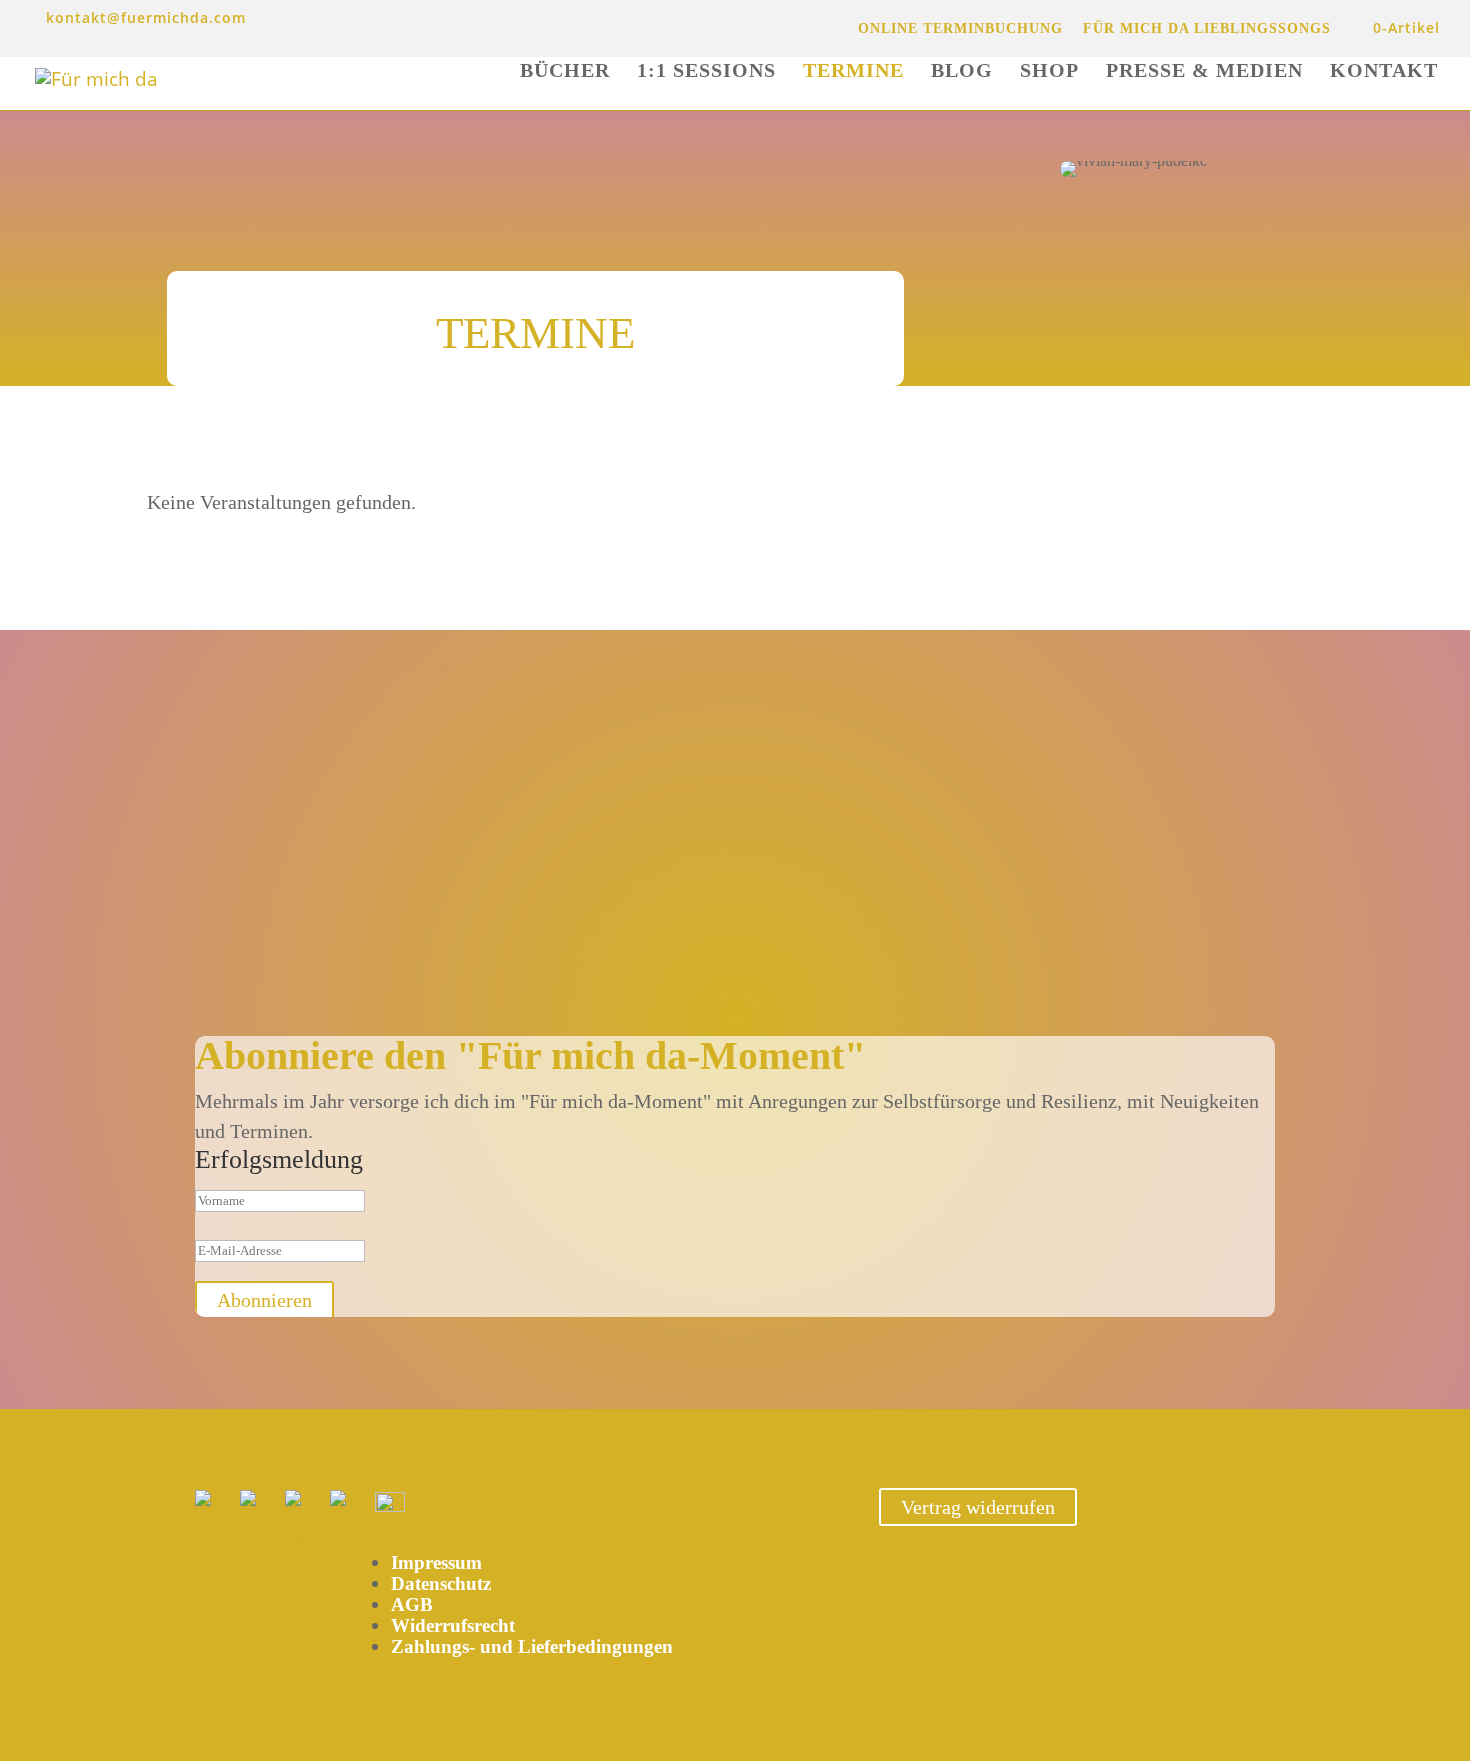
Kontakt (1384, 72)
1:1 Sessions (706, 72)
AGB (412, 1604)
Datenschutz (441, 1583)
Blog (962, 72)
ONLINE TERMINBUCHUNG (960, 28)
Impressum (436, 1562)
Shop (1049, 72)
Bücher (565, 72)
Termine (853, 72)
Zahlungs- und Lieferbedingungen (532, 1646)
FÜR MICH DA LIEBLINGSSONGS (1207, 28)
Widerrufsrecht (453, 1625)
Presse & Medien (1204, 72)
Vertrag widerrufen (978, 1507)
